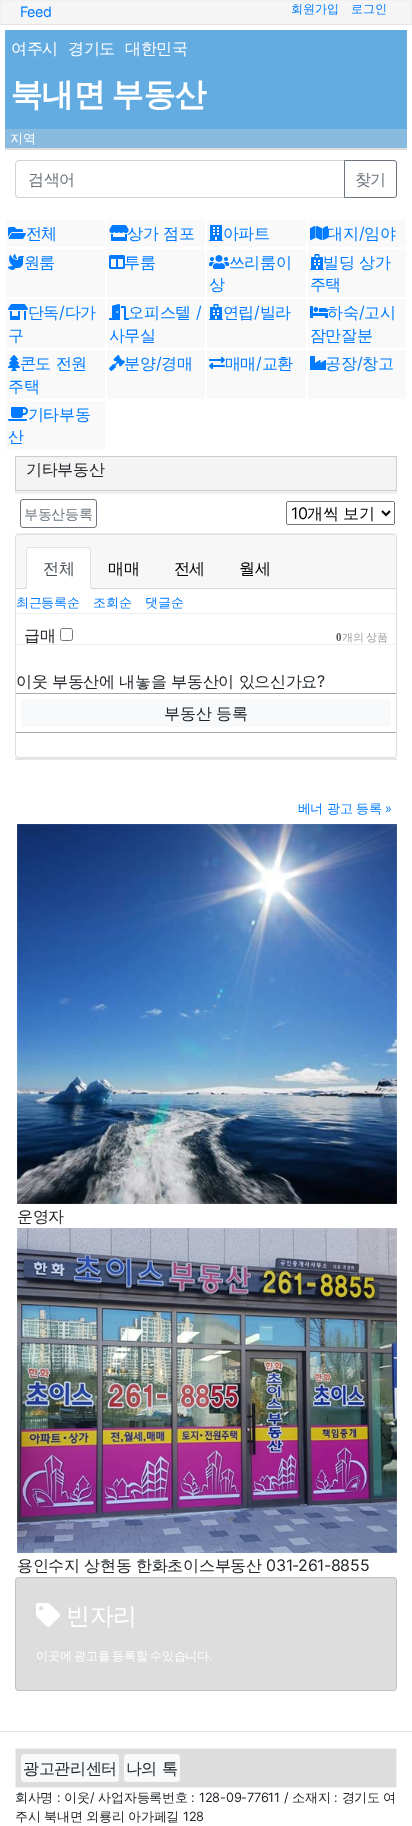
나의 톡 (152, 1768)
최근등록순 (49, 602)
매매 (123, 568)
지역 (23, 138)
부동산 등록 (205, 713)
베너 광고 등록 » (345, 808)
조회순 (114, 602)
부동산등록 (58, 513)
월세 (254, 568)
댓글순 (164, 602)
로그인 (368, 9)
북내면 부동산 (109, 93)
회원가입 (314, 9)
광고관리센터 (70, 1768)
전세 (189, 568)
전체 (58, 568)
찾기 (370, 179)
